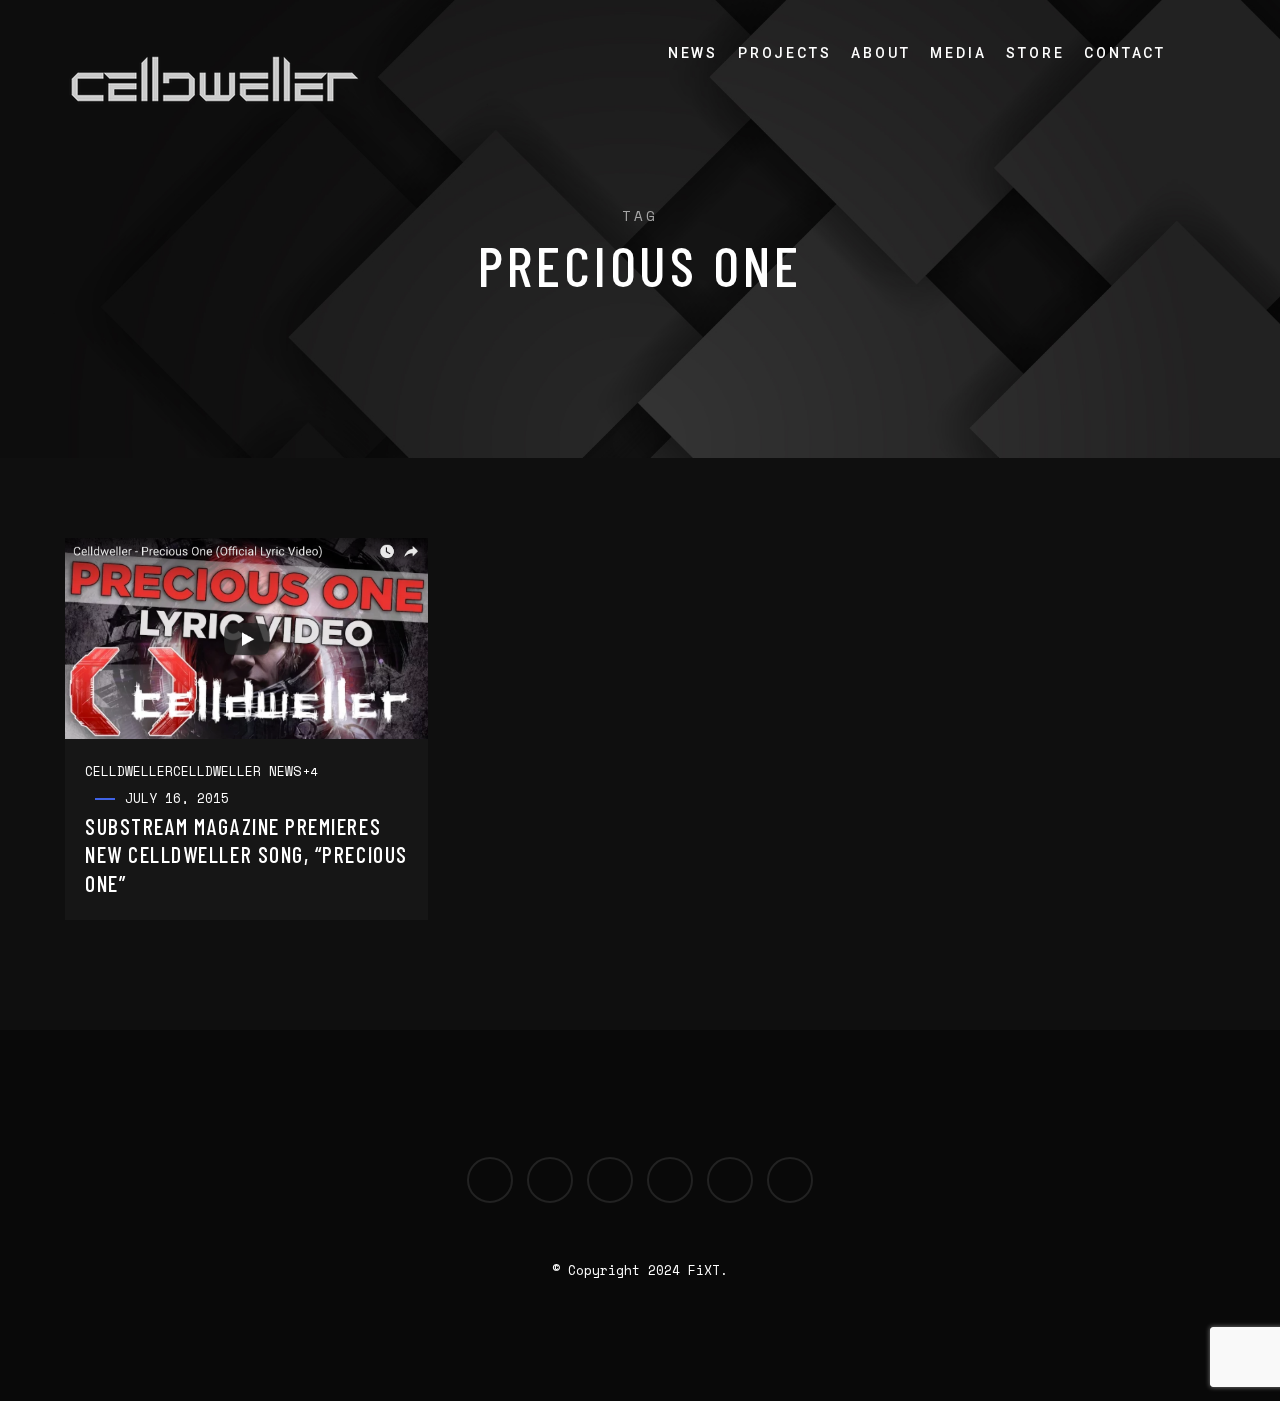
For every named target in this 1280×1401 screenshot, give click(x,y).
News (693, 53)
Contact (1125, 53)
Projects (784, 53)
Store (1035, 53)
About (880, 53)
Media (958, 53)
